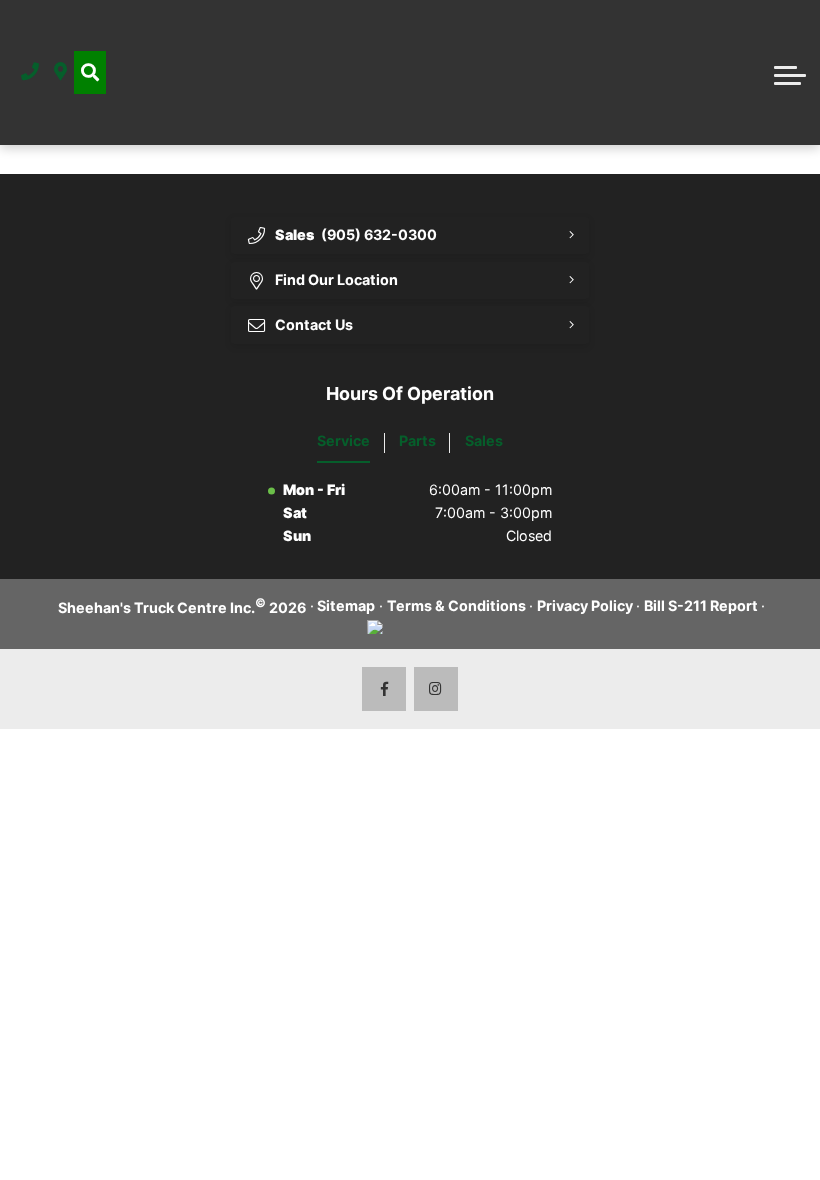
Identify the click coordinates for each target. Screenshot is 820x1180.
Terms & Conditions (456, 605)
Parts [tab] (417, 440)
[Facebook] (384, 689)
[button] (90, 72)
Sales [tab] (484, 440)
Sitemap (346, 605)
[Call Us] (30, 72)
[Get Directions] (60, 72)
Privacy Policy (585, 605)
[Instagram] (436, 689)
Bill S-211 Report (701, 605)
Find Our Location (336, 279)
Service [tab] (343, 440)
